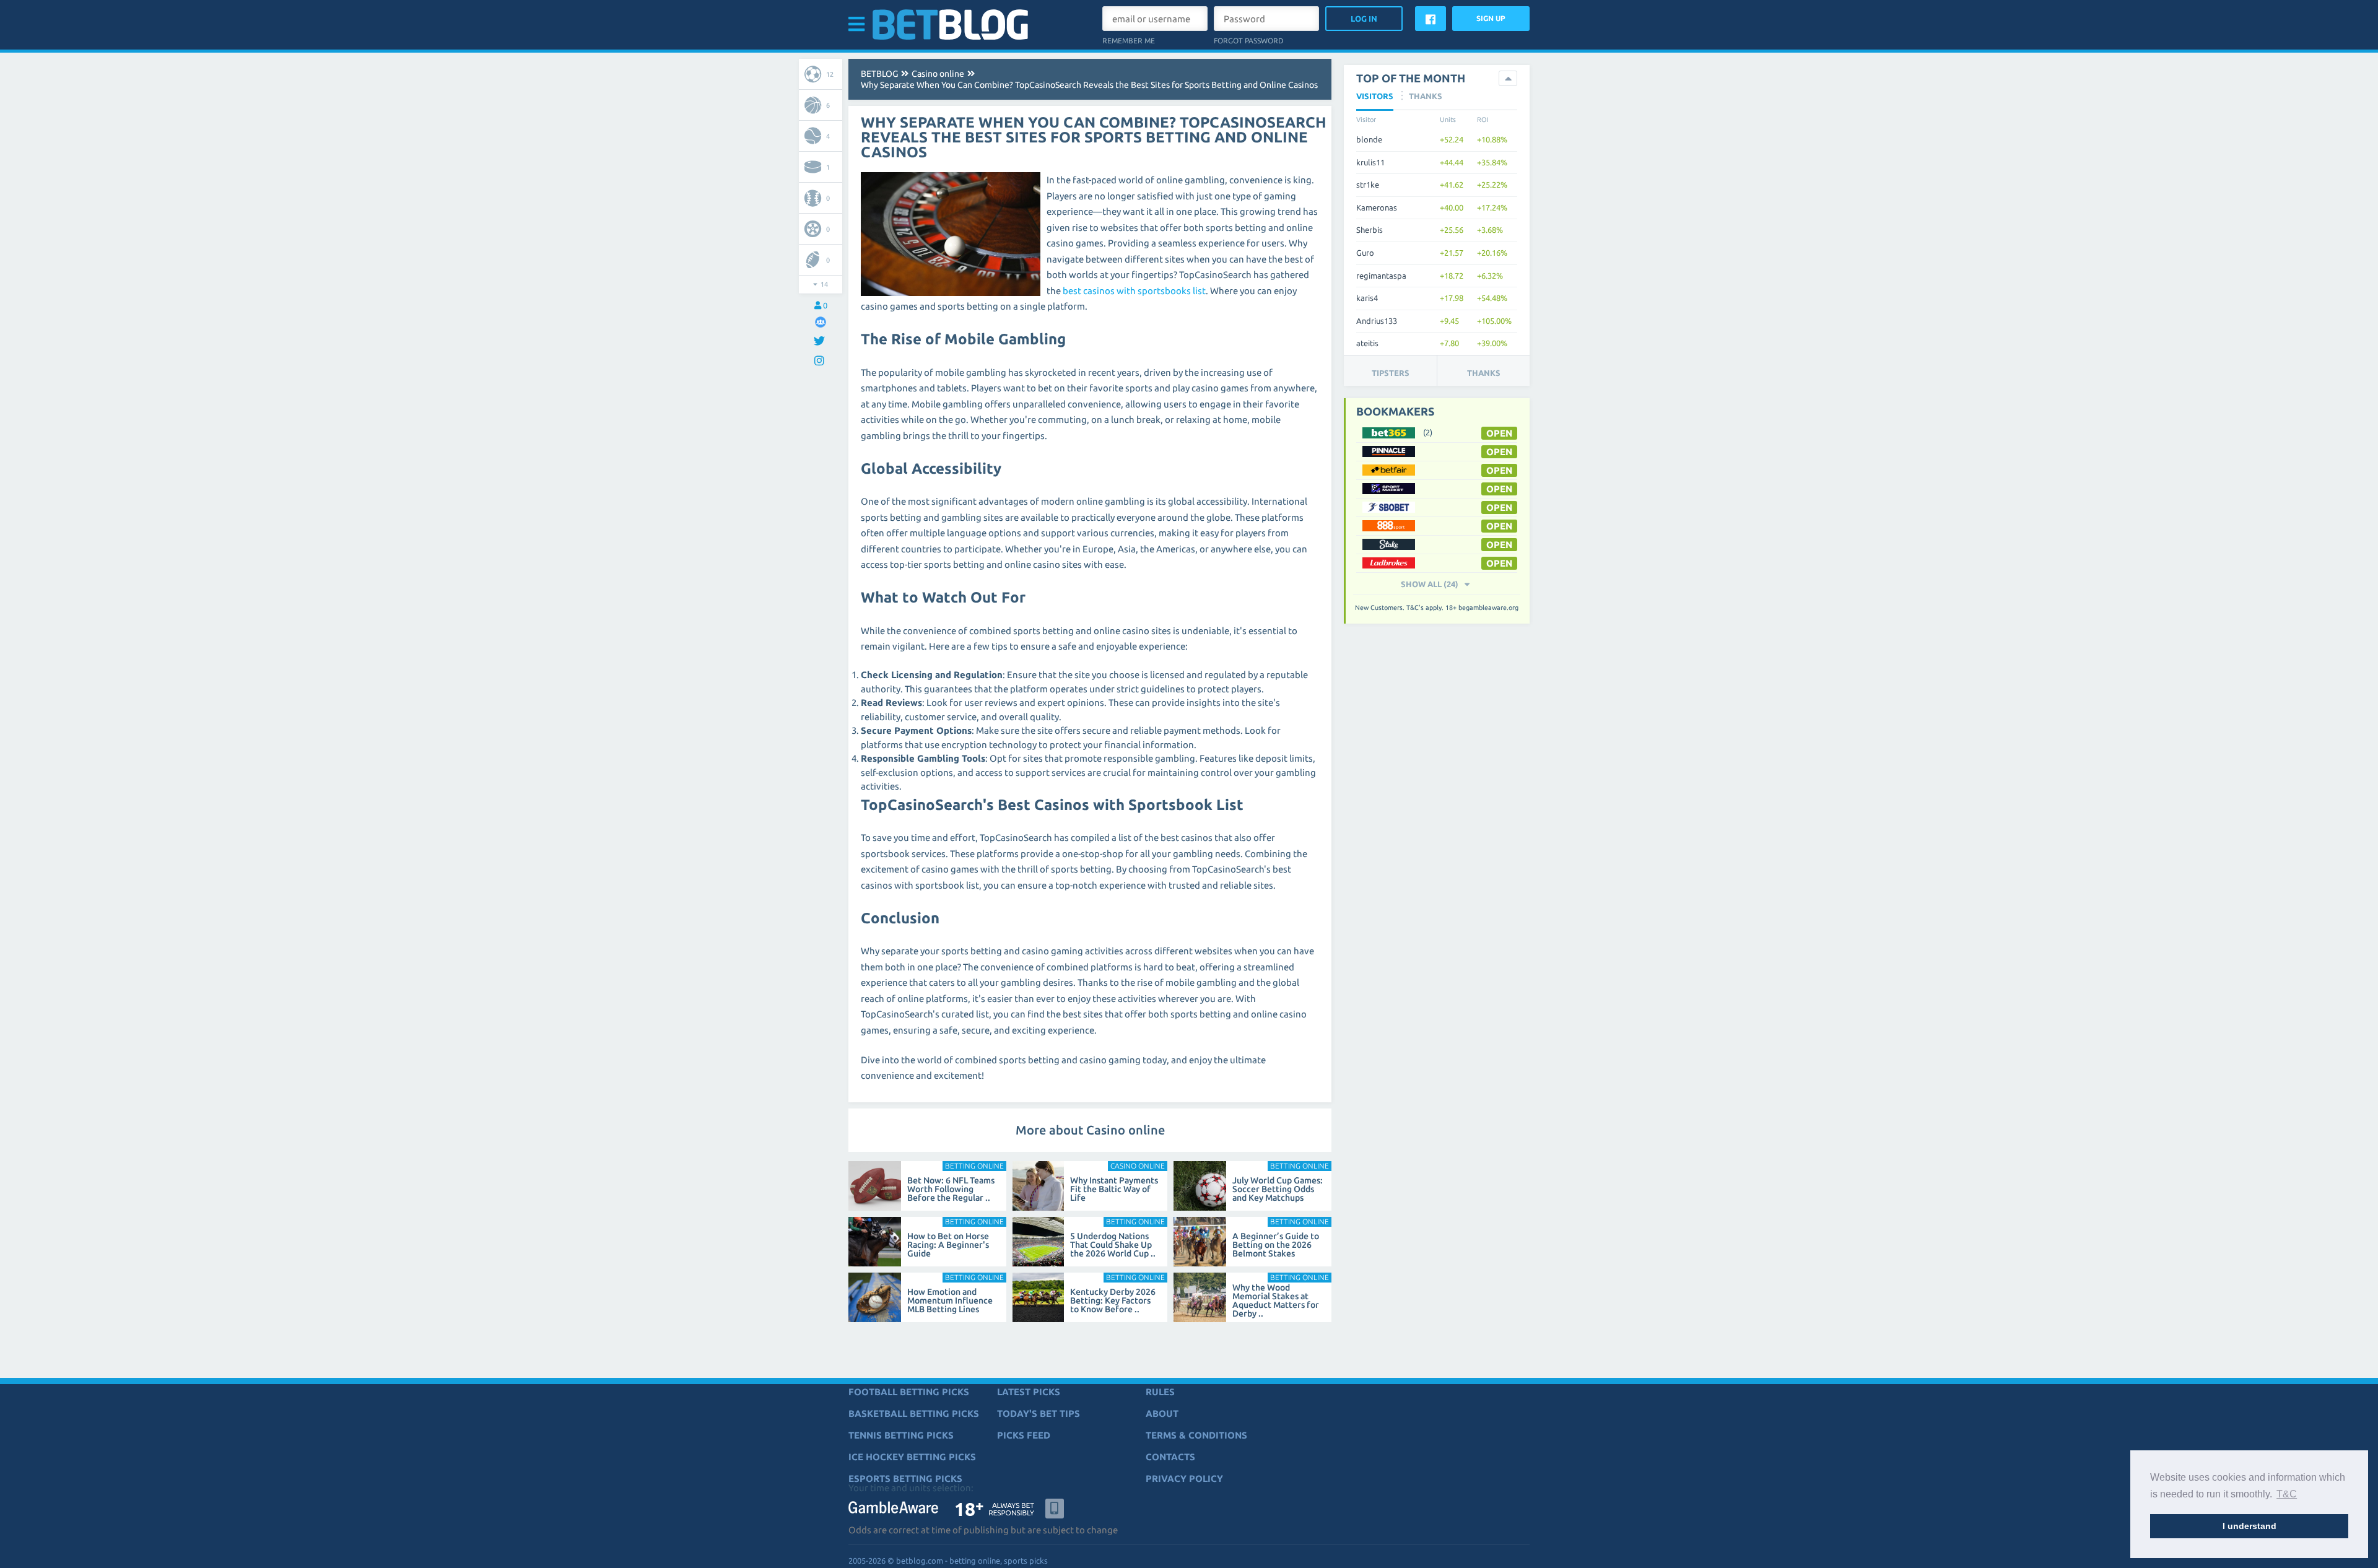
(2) (1428, 432)
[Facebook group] (821, 322)
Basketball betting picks (914, 1413)
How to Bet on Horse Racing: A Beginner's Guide (948, 1245)
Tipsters (1391, 373)
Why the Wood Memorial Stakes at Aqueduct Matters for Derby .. (1276, 1300)
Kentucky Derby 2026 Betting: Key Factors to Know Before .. (1113, 1300)
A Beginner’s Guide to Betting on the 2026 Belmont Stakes (1276, 1245)
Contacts (1170, 1457)
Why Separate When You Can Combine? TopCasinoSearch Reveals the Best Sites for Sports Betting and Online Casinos (1089, 85)
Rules (1160, 1392)
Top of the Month (1411, 78)
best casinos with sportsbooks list (1134, 291)
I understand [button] (2250, 1526)
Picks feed (1024, 1435)
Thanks (1484, 373)
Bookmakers (1395, 411)
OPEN (1499, 433)
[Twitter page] (821, 342)
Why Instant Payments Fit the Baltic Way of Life (1114, 1189)
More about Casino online (1090, 1130)
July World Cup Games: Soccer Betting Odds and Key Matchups (1278, 1189)
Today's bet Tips (1039, 1413)
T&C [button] (2287, 1494)
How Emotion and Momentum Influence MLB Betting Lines (950, 1300)
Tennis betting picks (901, 1435)
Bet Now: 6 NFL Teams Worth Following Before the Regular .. (951, 1189)
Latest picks (1029, 1392)
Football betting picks (909, 1392)
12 (830, 74)
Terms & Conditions (1196, 1435)
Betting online (974, 1166)
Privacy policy (1184, 1479)
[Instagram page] (821, 361)
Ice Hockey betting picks (912, 1457)
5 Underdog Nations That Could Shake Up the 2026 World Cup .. (1113, 1245)
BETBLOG (879, 74)
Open (1499, 489)
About (1162, 1413)
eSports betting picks (905, 1479)
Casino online (938, 74)
